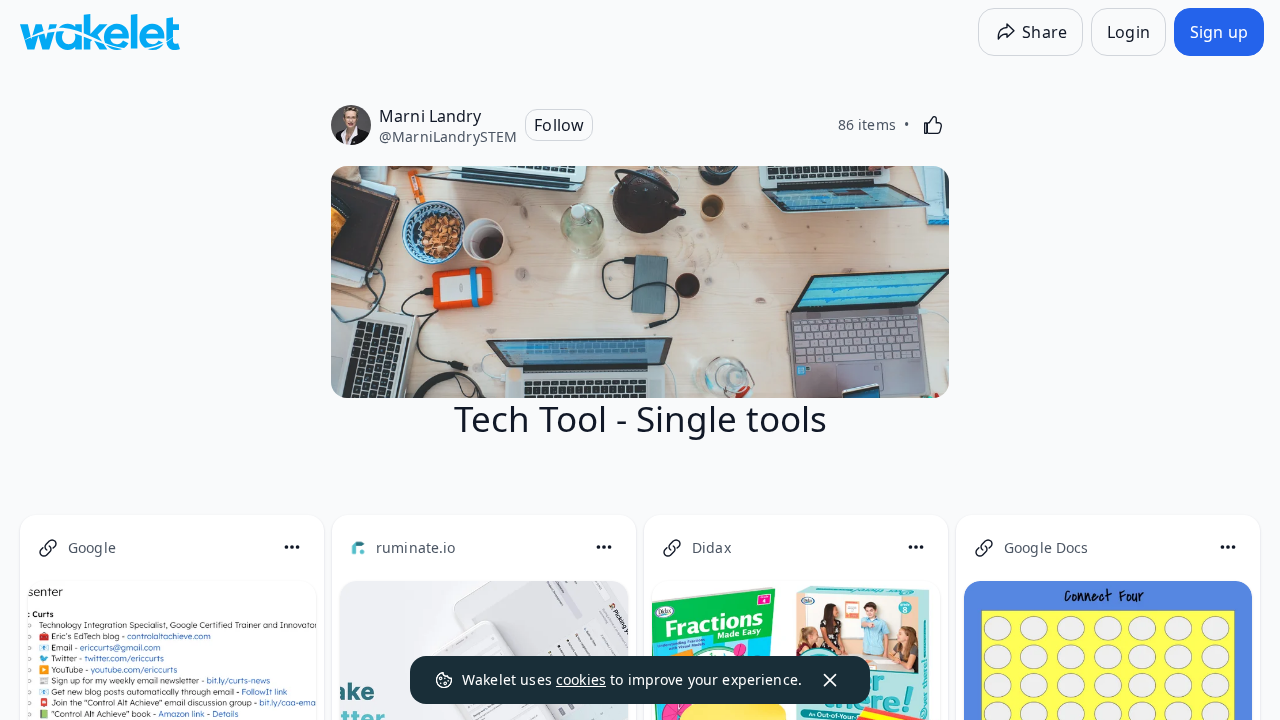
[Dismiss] (830, 680)
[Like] (933, 125)
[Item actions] (292, 547)
